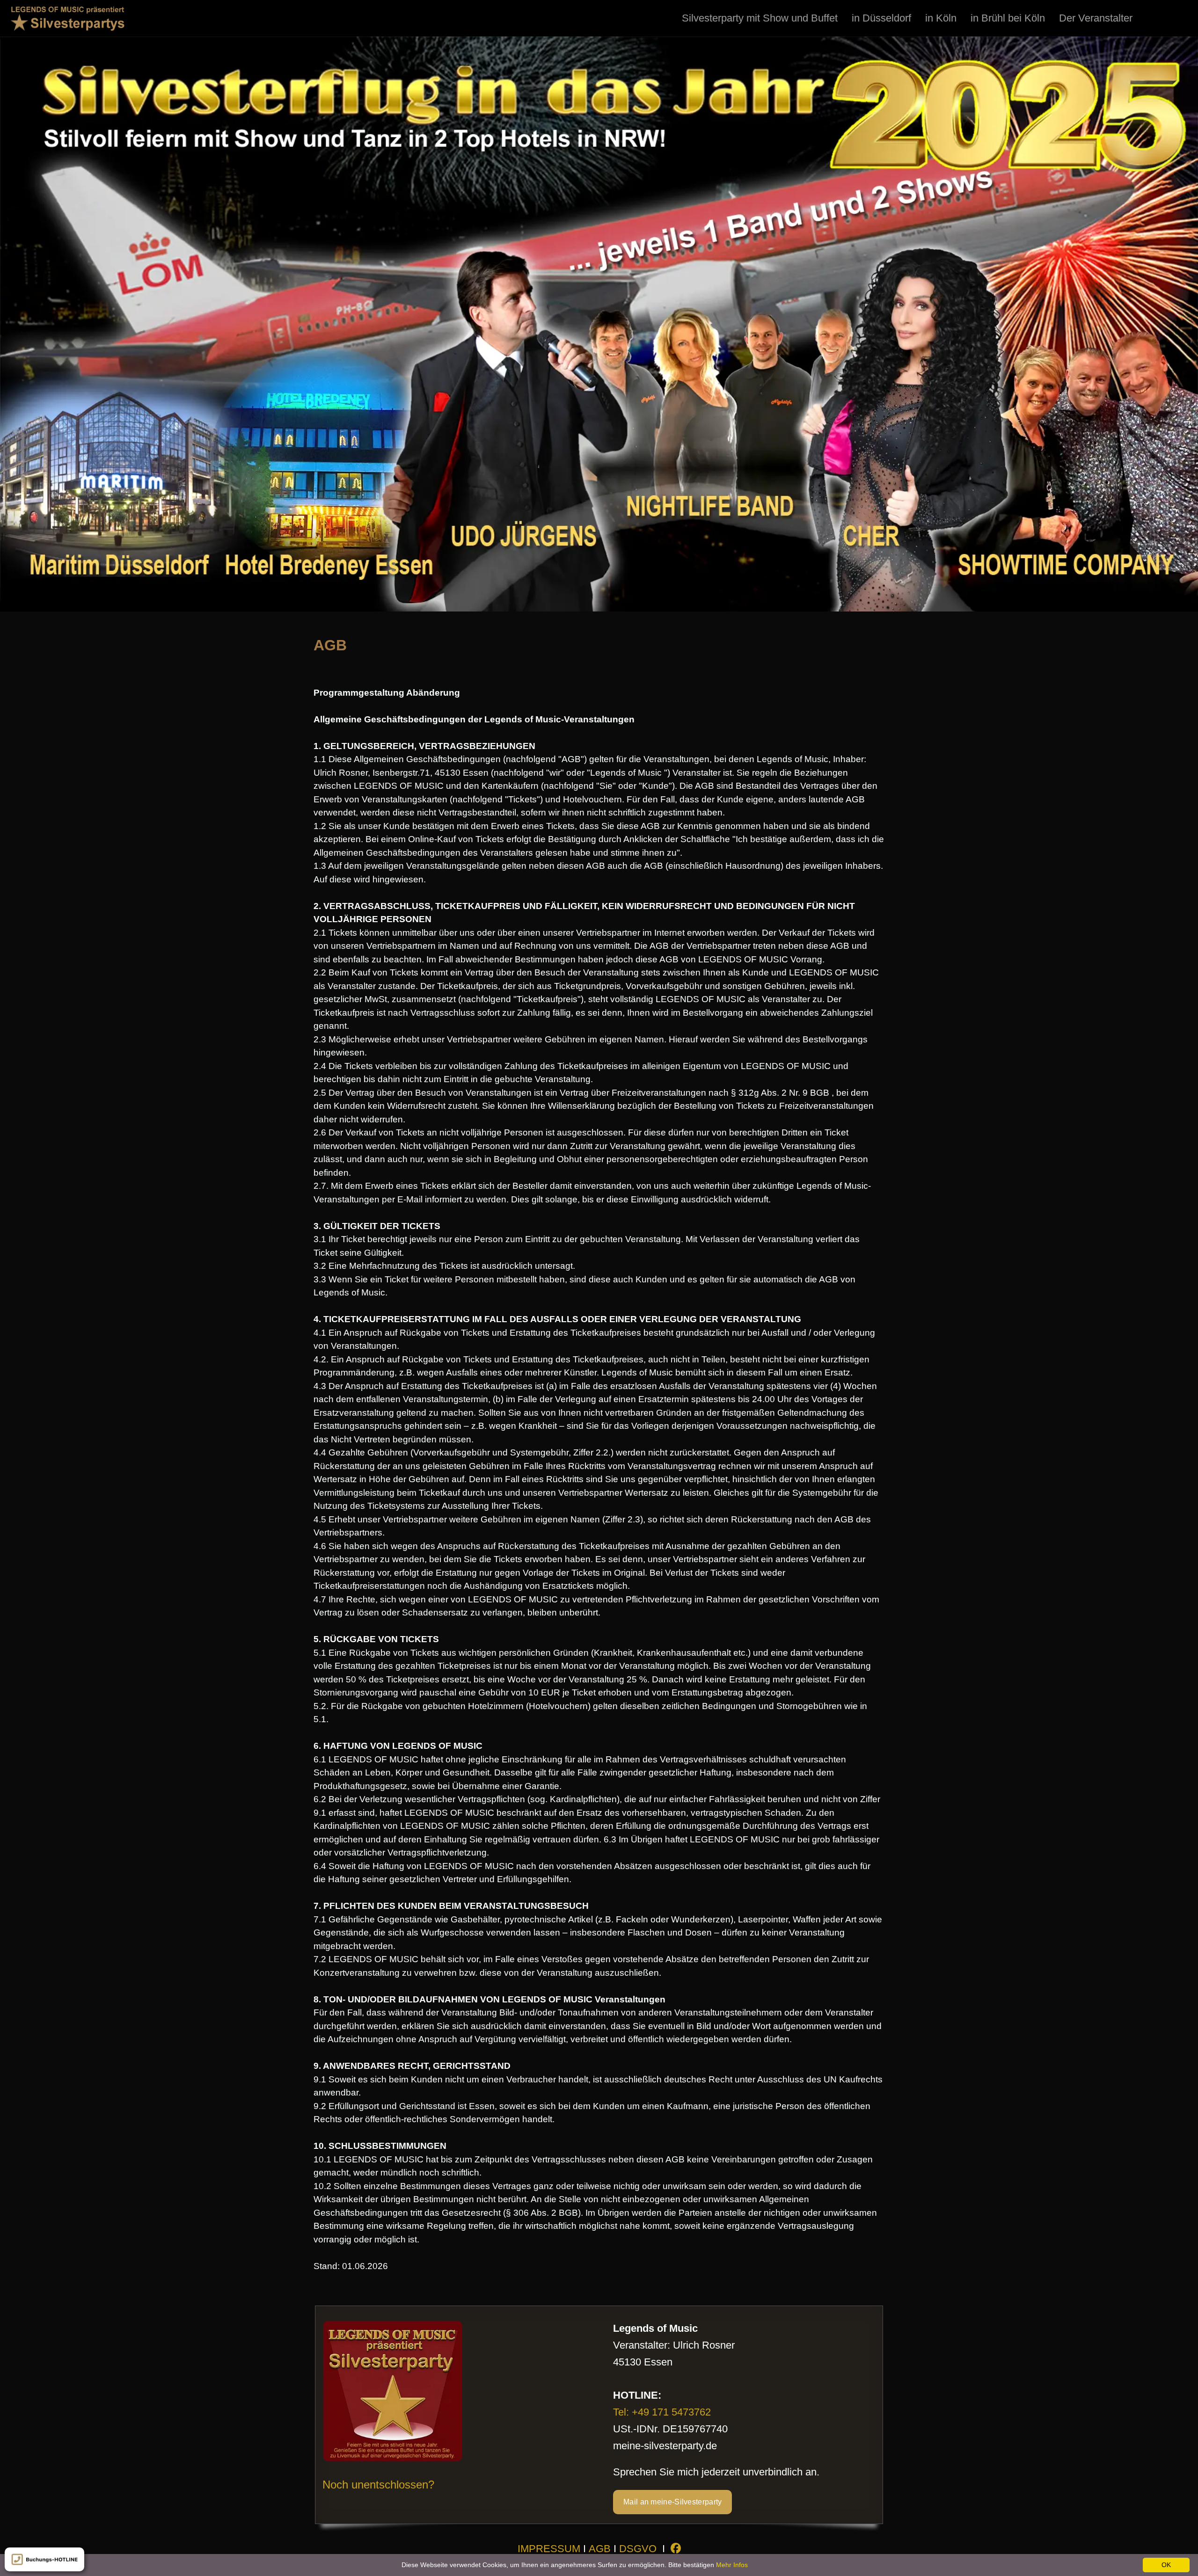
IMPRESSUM (549, 2549)
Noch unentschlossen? (378, 2485)
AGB (600, 2549)
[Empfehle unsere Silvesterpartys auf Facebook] (676, 2549)
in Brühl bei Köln (1008, 18)
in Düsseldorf (881, 18)
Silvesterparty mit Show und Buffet (760, 18)
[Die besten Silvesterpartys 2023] (68, 18)
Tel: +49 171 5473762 (662, 2412)
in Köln (941, 18)
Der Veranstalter (1096, 18)
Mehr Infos (732, 2565)
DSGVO (638, 2549)
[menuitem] (760, 18)
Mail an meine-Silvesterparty (672, 2502)
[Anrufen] (44, 2559)
